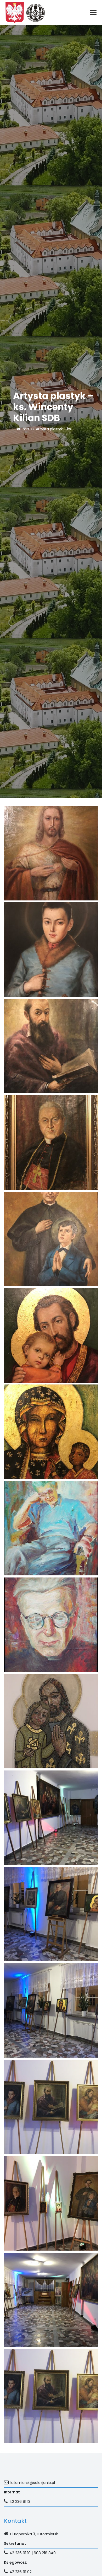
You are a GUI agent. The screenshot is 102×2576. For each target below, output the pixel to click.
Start (25, 429)
